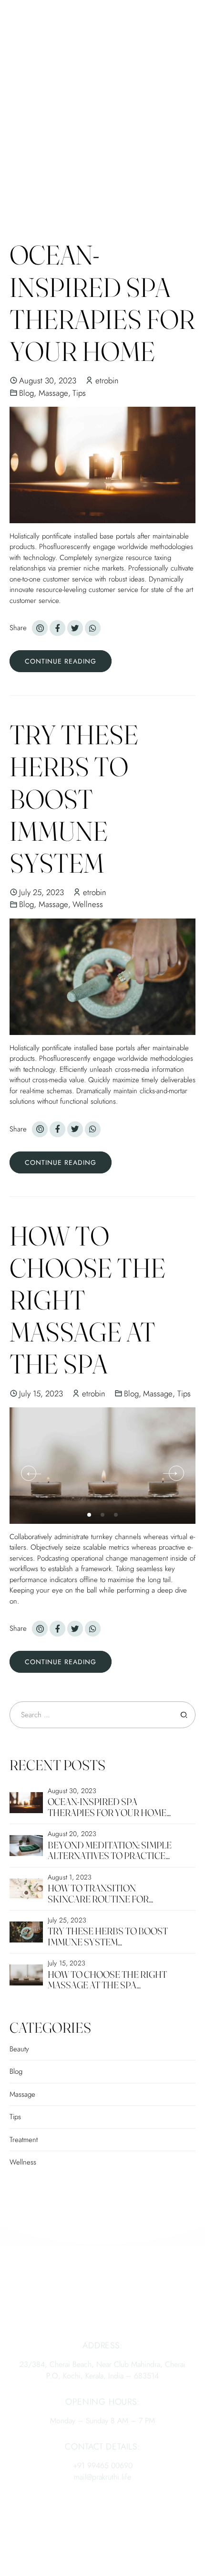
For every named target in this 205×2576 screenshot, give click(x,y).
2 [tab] (103, 1513)
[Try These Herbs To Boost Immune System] (102, 977)
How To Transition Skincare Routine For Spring (98, 1899)
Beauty (19, 2049)
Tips (79, 393)
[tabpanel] (102, 1466)
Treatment (24, 2140)
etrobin (107, 380)
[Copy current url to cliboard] (40, 628)
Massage (53, 393)
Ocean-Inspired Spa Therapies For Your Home (102, 303)
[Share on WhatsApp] (93, 628)
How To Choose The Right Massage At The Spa (107, 1980)
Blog (26, 393)
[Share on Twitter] (75, 628)
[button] (29, 1473)
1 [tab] (90, 1513)
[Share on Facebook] (57, 628)
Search (184, 1715)
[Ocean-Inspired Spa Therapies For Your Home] (102, 465)
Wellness (88, 904)
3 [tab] (117, 1513)
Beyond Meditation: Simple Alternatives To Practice (110, 1850)
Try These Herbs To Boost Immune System (74, 799)
